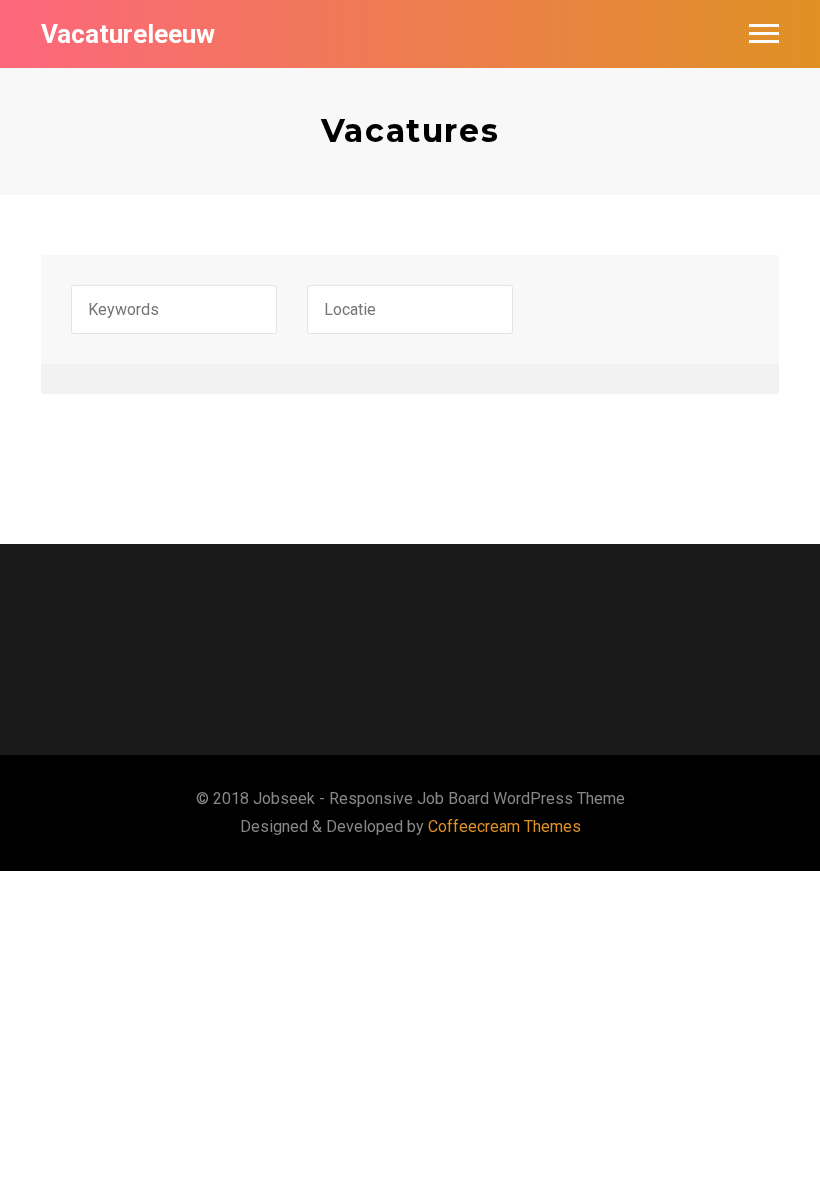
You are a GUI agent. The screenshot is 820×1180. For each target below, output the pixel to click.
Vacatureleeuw (128, 34)
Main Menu (764, 34)
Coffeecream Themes (504, 826)
